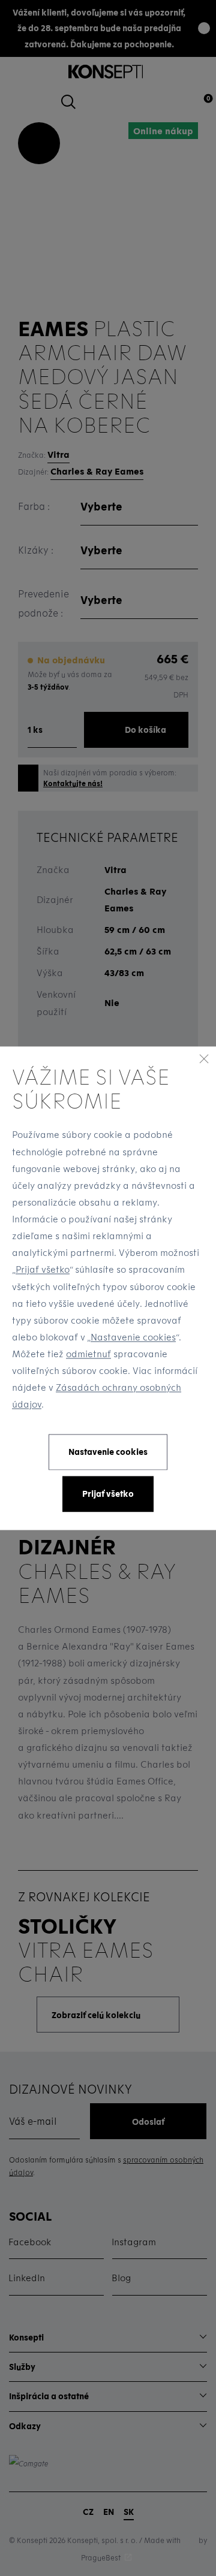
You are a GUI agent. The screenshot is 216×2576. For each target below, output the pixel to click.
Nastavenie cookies (133, 1337)
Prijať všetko (43, 1270)
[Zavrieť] (204, 1058)
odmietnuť (88, 1354)
